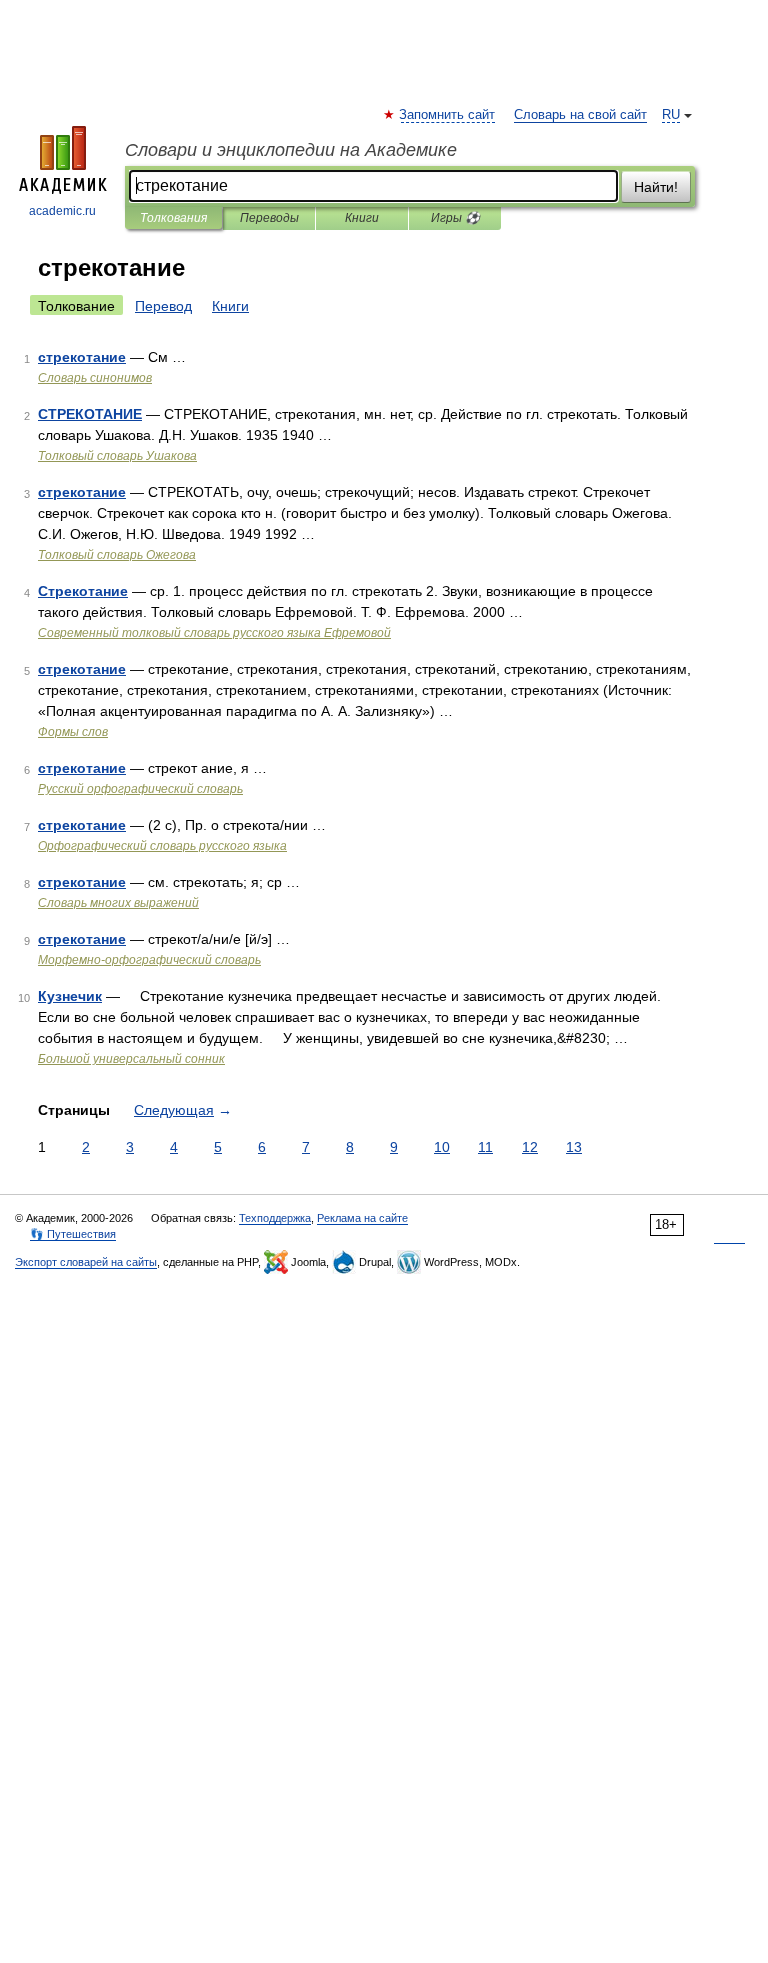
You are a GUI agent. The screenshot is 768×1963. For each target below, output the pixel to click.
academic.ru (62, 211)
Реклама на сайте (362, 1218)
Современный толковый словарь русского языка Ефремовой (214, 633)
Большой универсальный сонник (131, 1059)
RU (671, 115)
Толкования (173, 218)
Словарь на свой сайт (580, 115)
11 (485, 1147)
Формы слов (73, 732)
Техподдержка (275, 1218)
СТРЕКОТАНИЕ (90, 414)
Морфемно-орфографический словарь (149, 960)
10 (442, 1147)
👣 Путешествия (73, 1234)
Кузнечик (70, 996)
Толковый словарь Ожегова (117, 555)
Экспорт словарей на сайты (86, 1262)
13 (574, 1147)
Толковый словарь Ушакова (117, 456)
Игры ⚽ (455, 218)
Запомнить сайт (448, 115)
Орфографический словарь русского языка (162, 846)
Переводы (269, 218)
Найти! (656, 187)
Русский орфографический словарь (140, 789)
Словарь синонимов (95, 378)
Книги (362, 218)
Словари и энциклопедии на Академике (291, 150)
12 (530, 1147)
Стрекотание (83, 591)
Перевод (163, 306)
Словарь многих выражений (118, 903)
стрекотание (82, 357)
